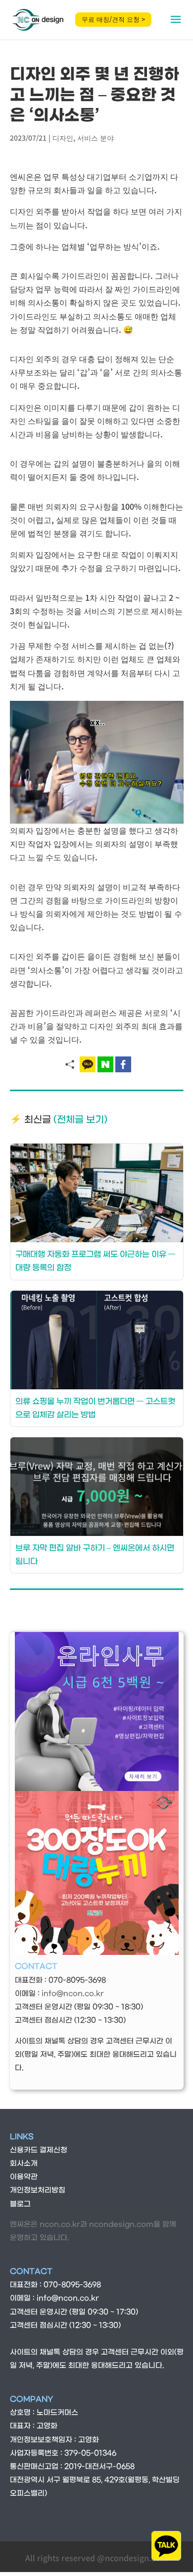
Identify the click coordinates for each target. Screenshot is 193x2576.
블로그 (20, 2204)
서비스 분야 (96, 138)
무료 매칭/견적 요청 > (113, 19)
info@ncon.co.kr (73, 1994)
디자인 (63, 138)
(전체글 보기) (80, 1120)
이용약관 (24, 2177)
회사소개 (24, 2164)
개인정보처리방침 (38, 2190)
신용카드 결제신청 (39, 2150)
